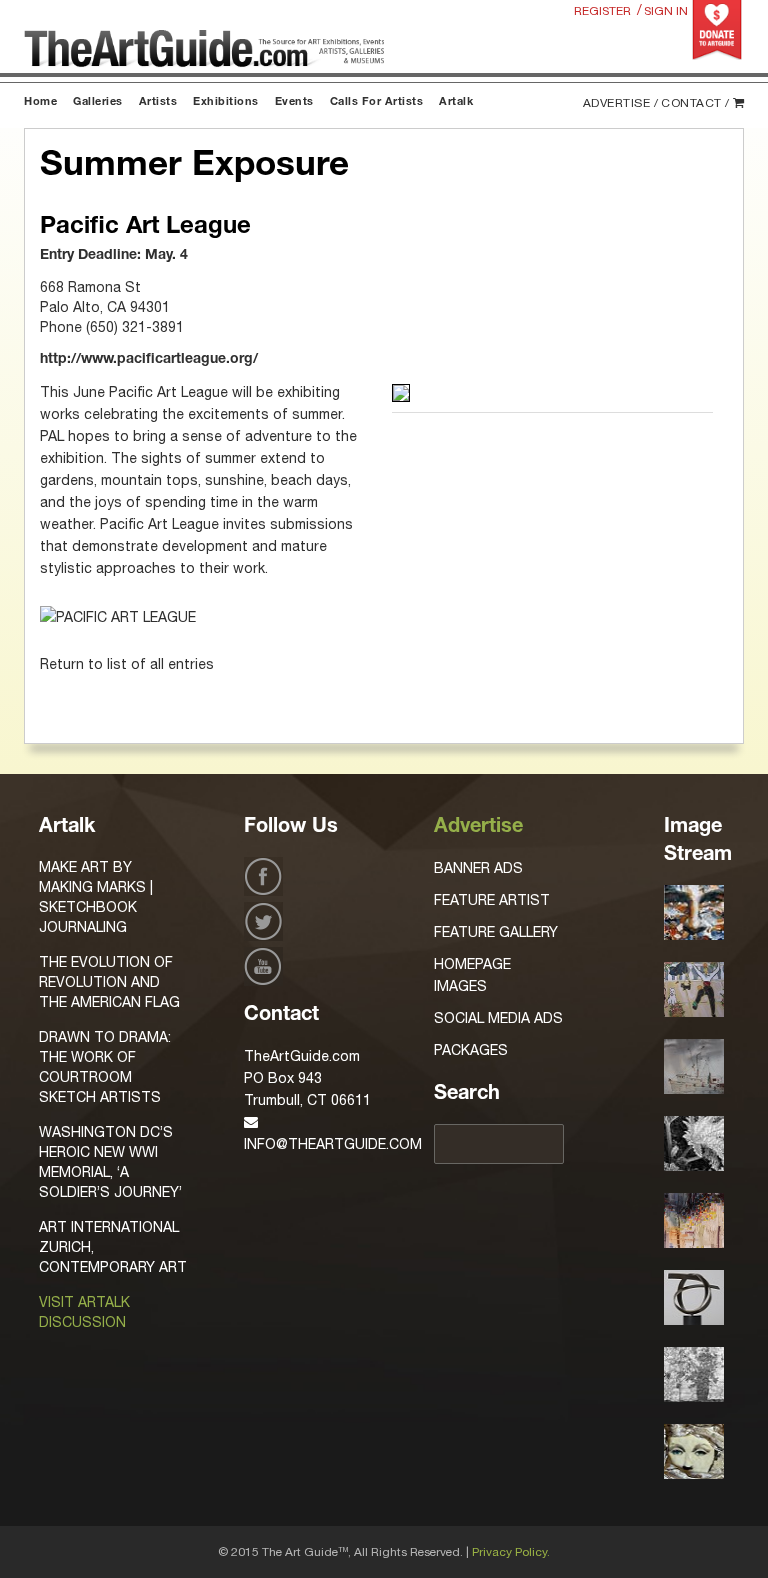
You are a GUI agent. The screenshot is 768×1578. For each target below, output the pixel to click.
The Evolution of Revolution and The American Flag (109, 982)
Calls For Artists (377, 102)
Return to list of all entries (127, 664)
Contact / (695, 103)
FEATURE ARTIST (492, 900)
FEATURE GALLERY (496, 932)
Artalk (456, 102)
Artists (158, 102)
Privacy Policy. (511, 1552)
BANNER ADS (478, 868)
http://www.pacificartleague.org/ (149, 360)
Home (40, 102)
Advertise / (621, 103)
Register (602, 11)
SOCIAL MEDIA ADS (498, 1018)
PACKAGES (471, 1050)
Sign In (666, 11)
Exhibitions (226, 102)
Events (294, 102)
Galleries (98, 102)
